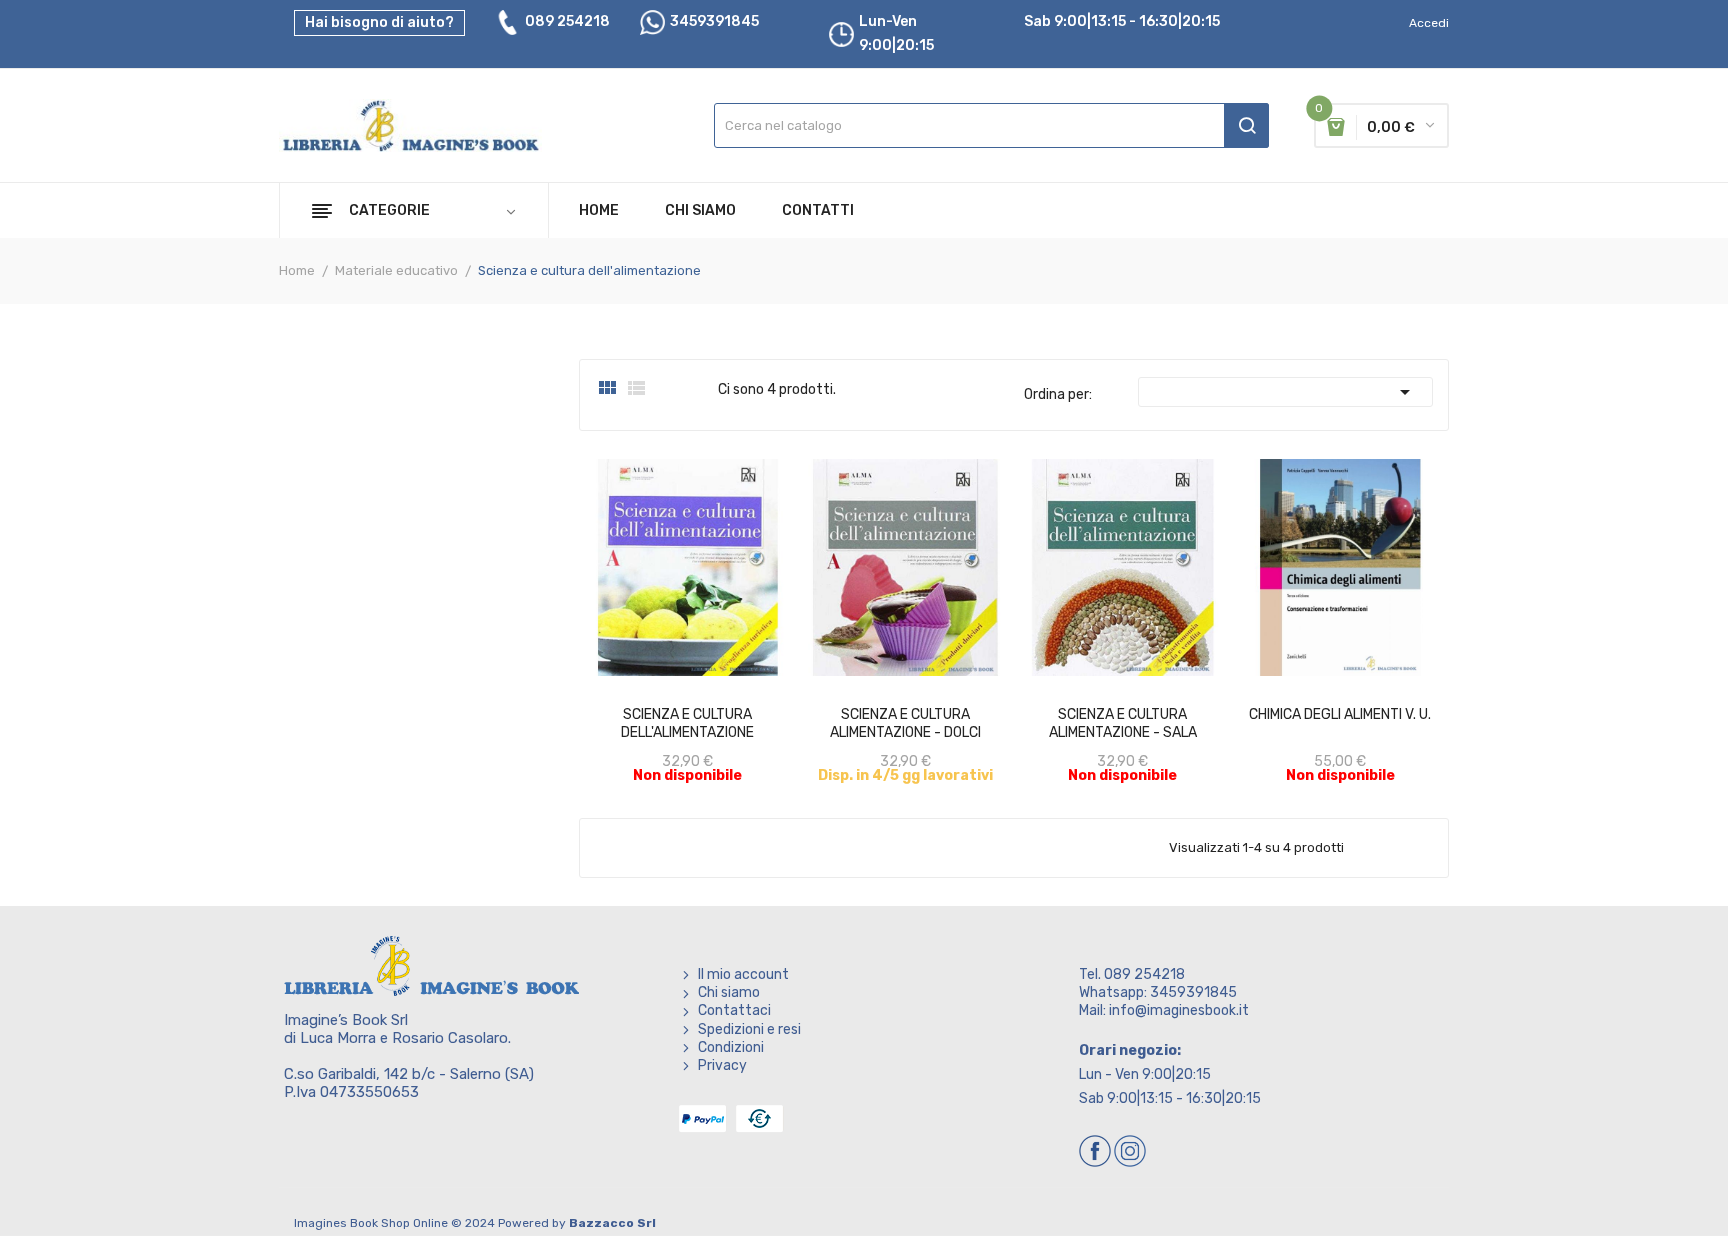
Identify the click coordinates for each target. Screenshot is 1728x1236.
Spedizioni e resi (749, 1029)
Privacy (722, 1065)
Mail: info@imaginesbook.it (1164, 1010)
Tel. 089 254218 (1132, 974)
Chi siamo (729, 992)
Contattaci (734, 1010)
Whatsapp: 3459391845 (1158, 992)
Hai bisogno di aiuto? (379, 22)
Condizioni (731, 1047)
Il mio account (743, 974)
